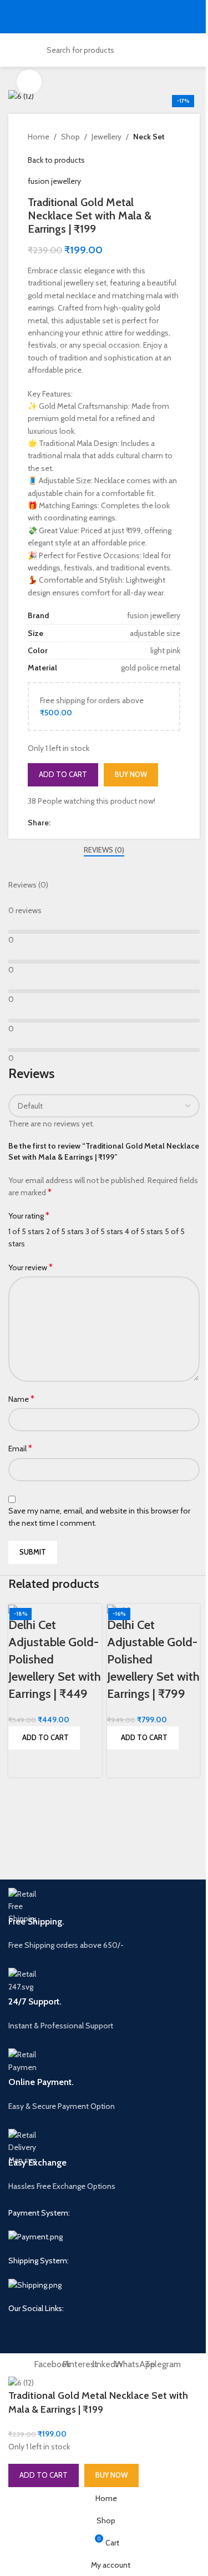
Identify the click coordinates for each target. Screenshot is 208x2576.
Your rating (29, 1216)
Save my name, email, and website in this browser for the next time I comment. (99, 1517)
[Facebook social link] (57, 823)
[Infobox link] (104, 1920)
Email (20, 1448)
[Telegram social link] (110, 823)
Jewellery (106, 137)
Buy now (131, 774)
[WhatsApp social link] (97, 823)
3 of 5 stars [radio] (104, 1231)
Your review (31, 1267)
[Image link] (35, 2236)
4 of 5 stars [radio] (144, 1231)
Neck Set (149, 137)
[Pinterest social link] (70, 823)
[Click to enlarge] (29, 82)
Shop (70, 137)
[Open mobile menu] (13, 17)
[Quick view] (22, 1763)
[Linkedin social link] (84, 823)
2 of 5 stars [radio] (65, 1231)
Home (39, 137)
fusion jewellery (54, 181)
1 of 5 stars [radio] (26, 1231)
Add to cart (63, 774)
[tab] (104, 850)
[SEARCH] (159, 50)
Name (21, 1399)
